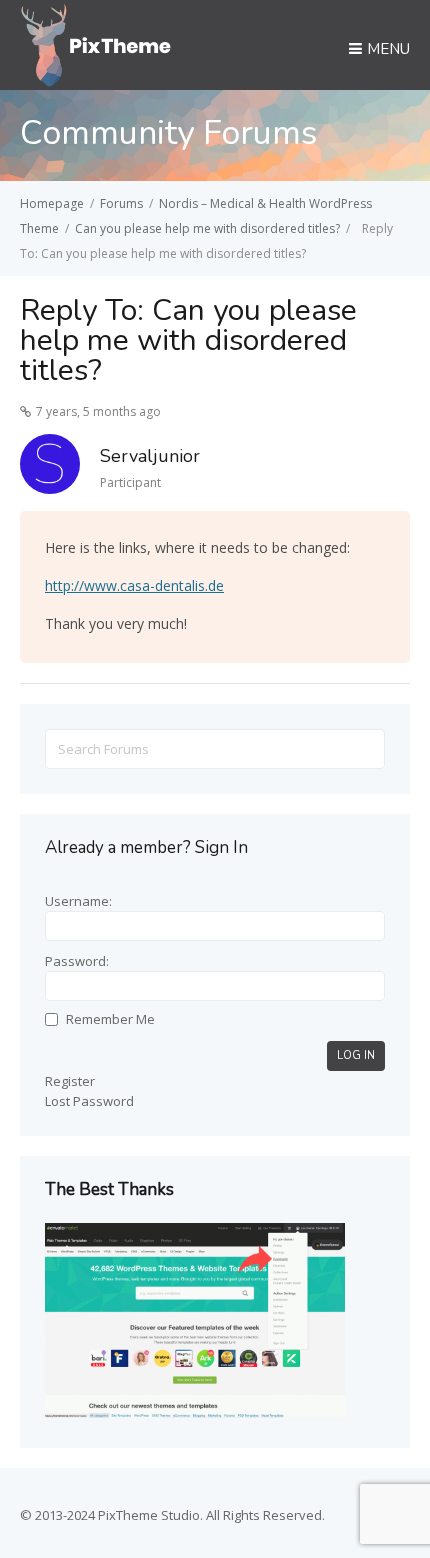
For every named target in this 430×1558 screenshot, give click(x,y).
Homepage (52, 203)
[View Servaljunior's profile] (50, 467)
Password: (77, 961)
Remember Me (110, 1019)
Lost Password (89, 1101)
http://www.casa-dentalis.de (134, 585)
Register (70, 1081)
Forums (121, 203)
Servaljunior (150, 456)
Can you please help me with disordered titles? (207, 228)
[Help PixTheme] (96, 43)
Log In (356, 1055)
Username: (78, 901)
